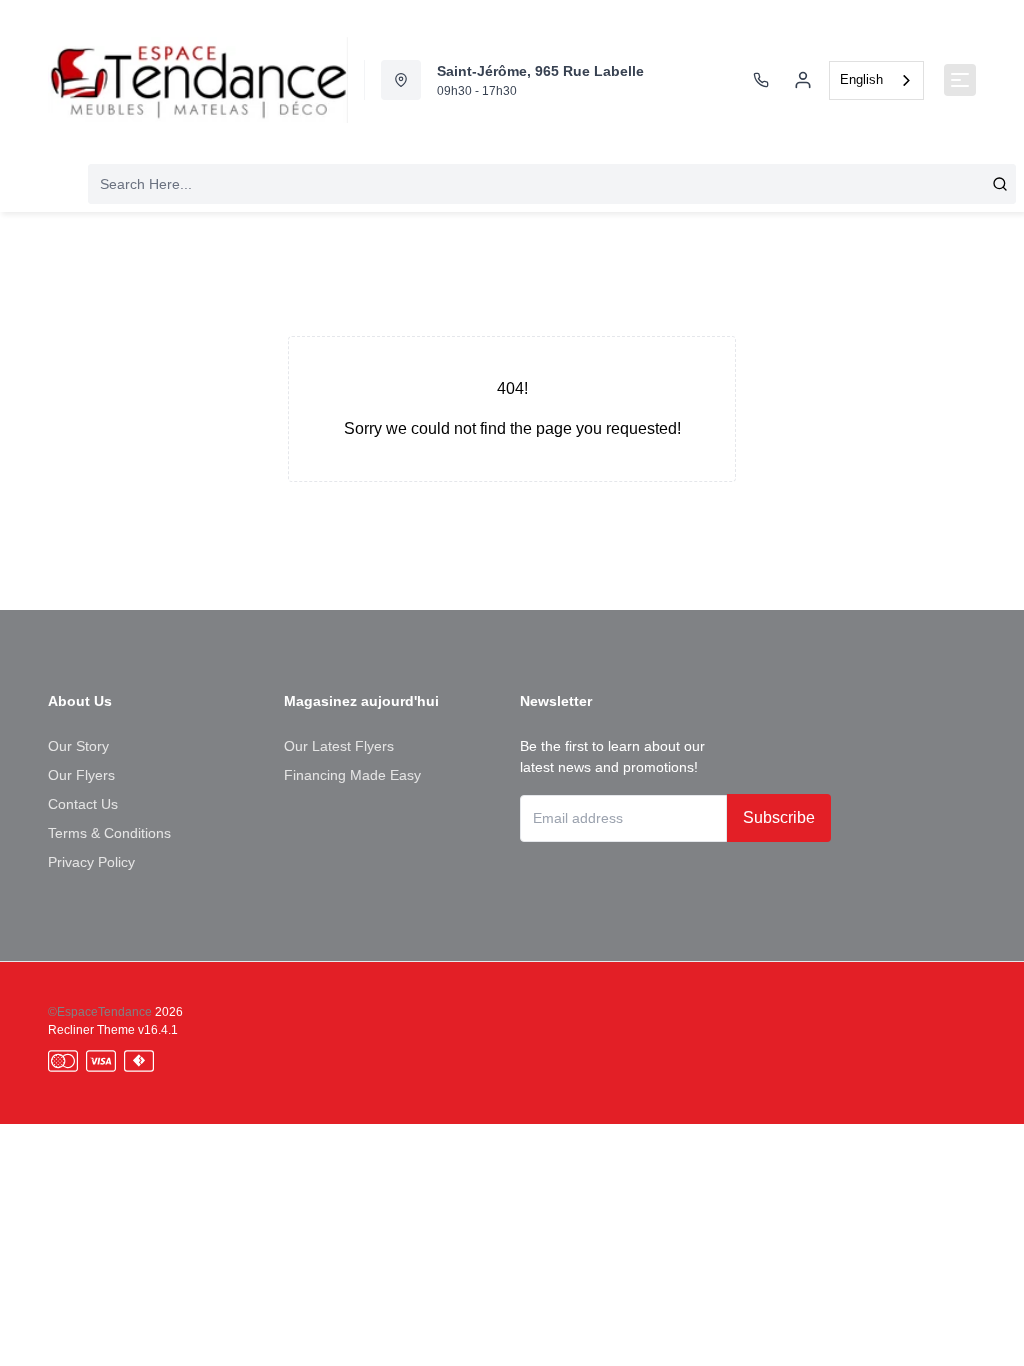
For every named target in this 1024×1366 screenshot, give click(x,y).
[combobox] (876, 80)
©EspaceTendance (100, 1012)
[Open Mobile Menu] (960, 80)
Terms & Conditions (109, 833)
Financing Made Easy (352, 775)
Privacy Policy (91, 862)
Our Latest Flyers (339, 746)
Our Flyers (81, 775)
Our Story (78, 746)
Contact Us (83, 804)
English (861, 79)
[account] (803, 80)
